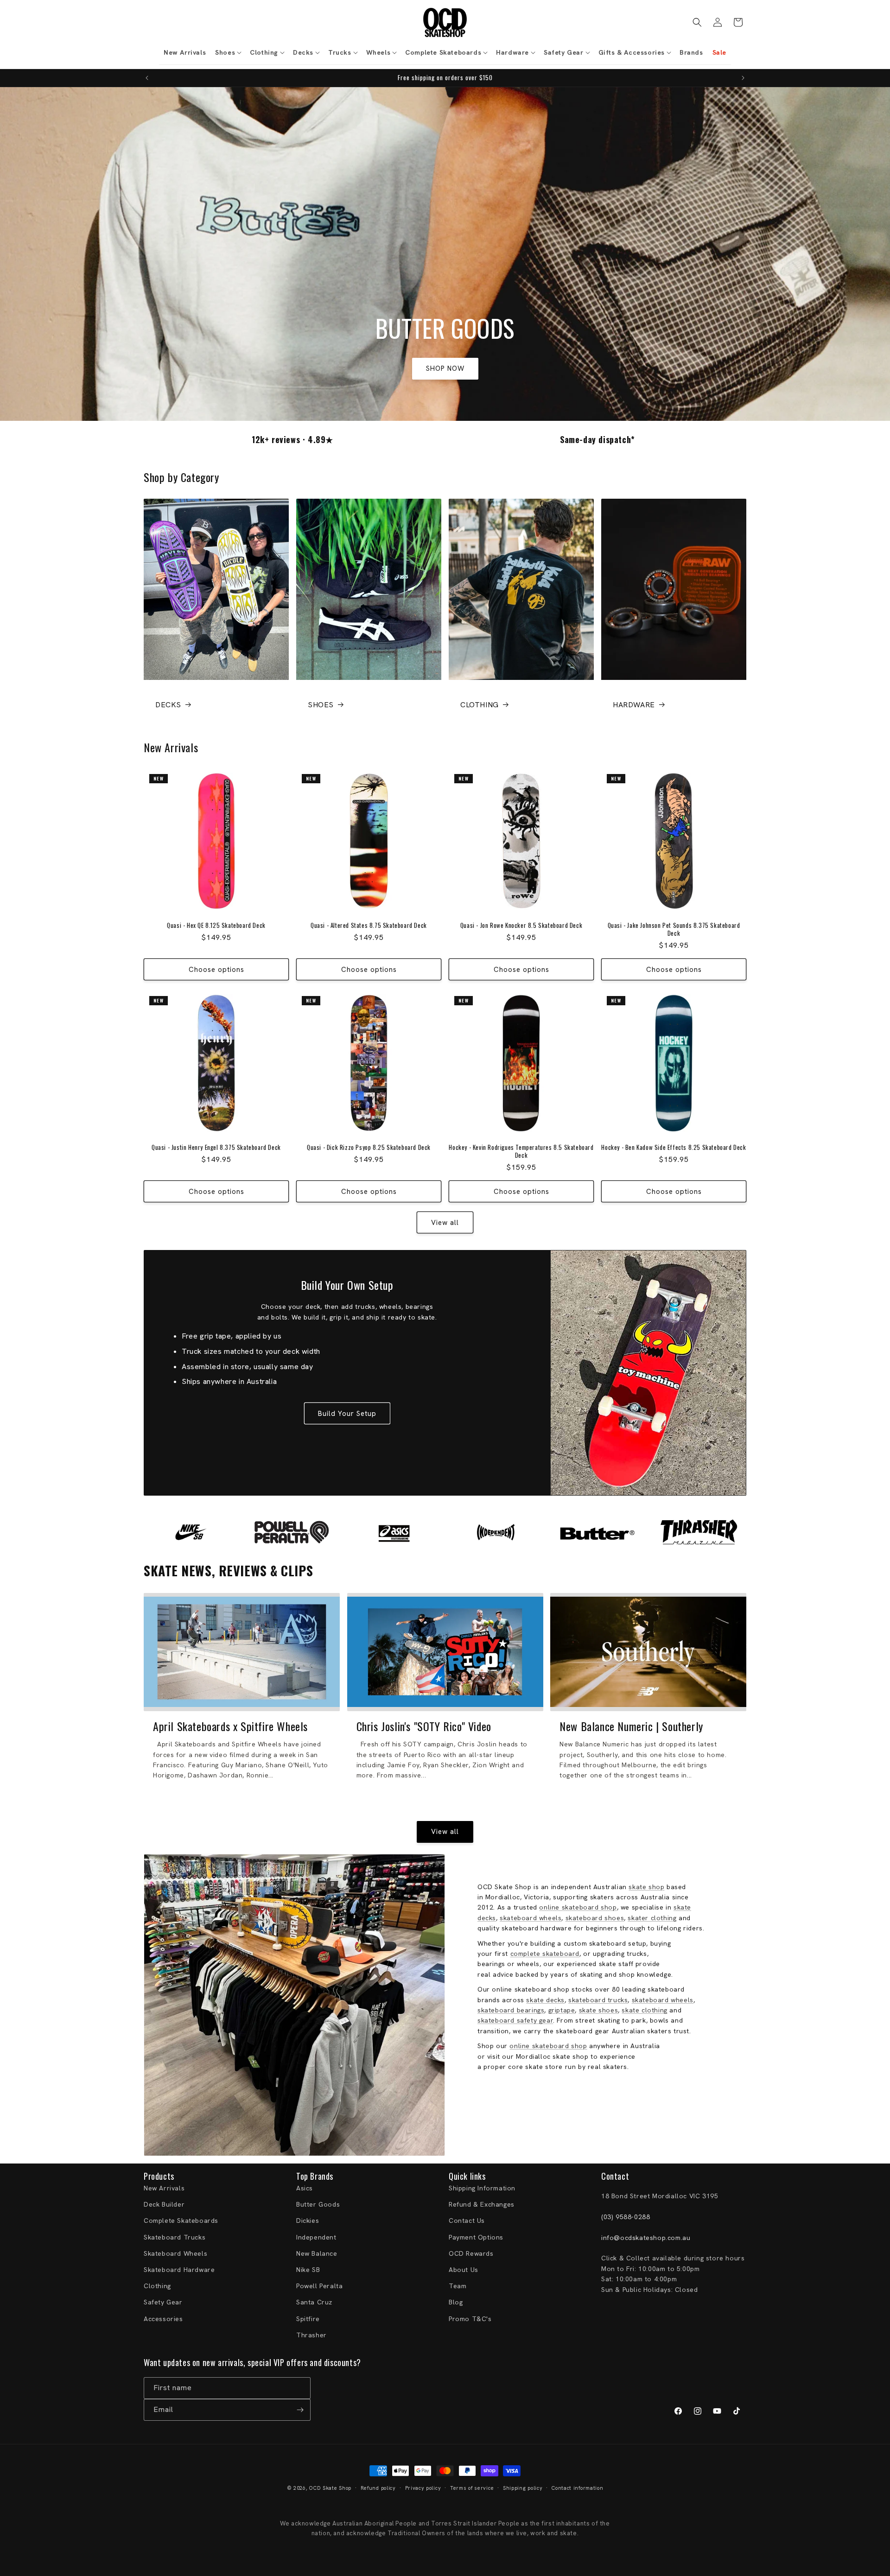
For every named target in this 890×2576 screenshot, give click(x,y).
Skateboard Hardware (179, 2270)
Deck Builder (164, 2204)
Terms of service (472, 2488)
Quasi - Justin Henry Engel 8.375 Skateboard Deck (216, 1147)
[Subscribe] (300, 2410)
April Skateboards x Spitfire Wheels (230, 1726)
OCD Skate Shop (330, 2488)
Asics (305, 2188)
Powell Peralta (319, 2286)
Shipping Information (482, 2188)
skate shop (646, 1887)
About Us (464, 2270)
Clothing (157, 2286)
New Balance (317, 2253)
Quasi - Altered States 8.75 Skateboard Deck (369, 925)
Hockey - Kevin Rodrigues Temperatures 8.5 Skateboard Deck (521, 1151)
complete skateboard (545, 1954)
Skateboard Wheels (175, 2253)
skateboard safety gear (515, 2020)
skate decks (545, 2000)
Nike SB (308, 2270)
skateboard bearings (511, 2010)
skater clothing (652, 1918)
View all (445, 1223)
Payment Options (476, 2237)
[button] (228, 52)
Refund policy (378, 2488)
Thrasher (311, 2335)
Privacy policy (423, 2488)
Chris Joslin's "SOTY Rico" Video (424, 1726)
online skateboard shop (578, 1907)
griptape (562, 2010)
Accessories (163, 2319)
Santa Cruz (314, 2302)
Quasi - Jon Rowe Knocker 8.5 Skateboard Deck (521, 925)
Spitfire (308, 2319)
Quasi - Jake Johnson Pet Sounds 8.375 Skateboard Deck (674, 929)
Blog (456, 2302)
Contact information (577, 2488)
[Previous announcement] (147, 78)
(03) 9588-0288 (626, 2217)
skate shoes (599, 2010)
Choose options (216, 970)
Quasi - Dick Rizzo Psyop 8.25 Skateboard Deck (369, 1147)
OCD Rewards (471, 2253)
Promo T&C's (470, 2319)
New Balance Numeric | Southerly (631, 1726)
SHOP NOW (445, 368)
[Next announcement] (743, 78)
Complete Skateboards (181, 2221)
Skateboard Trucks (175, 2237)
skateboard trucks (598, 2000)
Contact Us (467, 2221)
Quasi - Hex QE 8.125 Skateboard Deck (216, 925)
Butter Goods (318, 2204)
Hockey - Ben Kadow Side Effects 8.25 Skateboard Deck (674, 1147)
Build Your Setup (347, 1414)
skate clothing (644, 2010)
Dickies (308, 2221)
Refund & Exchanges (482, 2204)
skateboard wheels (531, 1918)
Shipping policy (523, 2488)
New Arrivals (164, 2188)
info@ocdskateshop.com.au (646, 2238)
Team (458, 2286)
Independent (316, 2237)
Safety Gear (163, 2302)
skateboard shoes (595, 1918)
